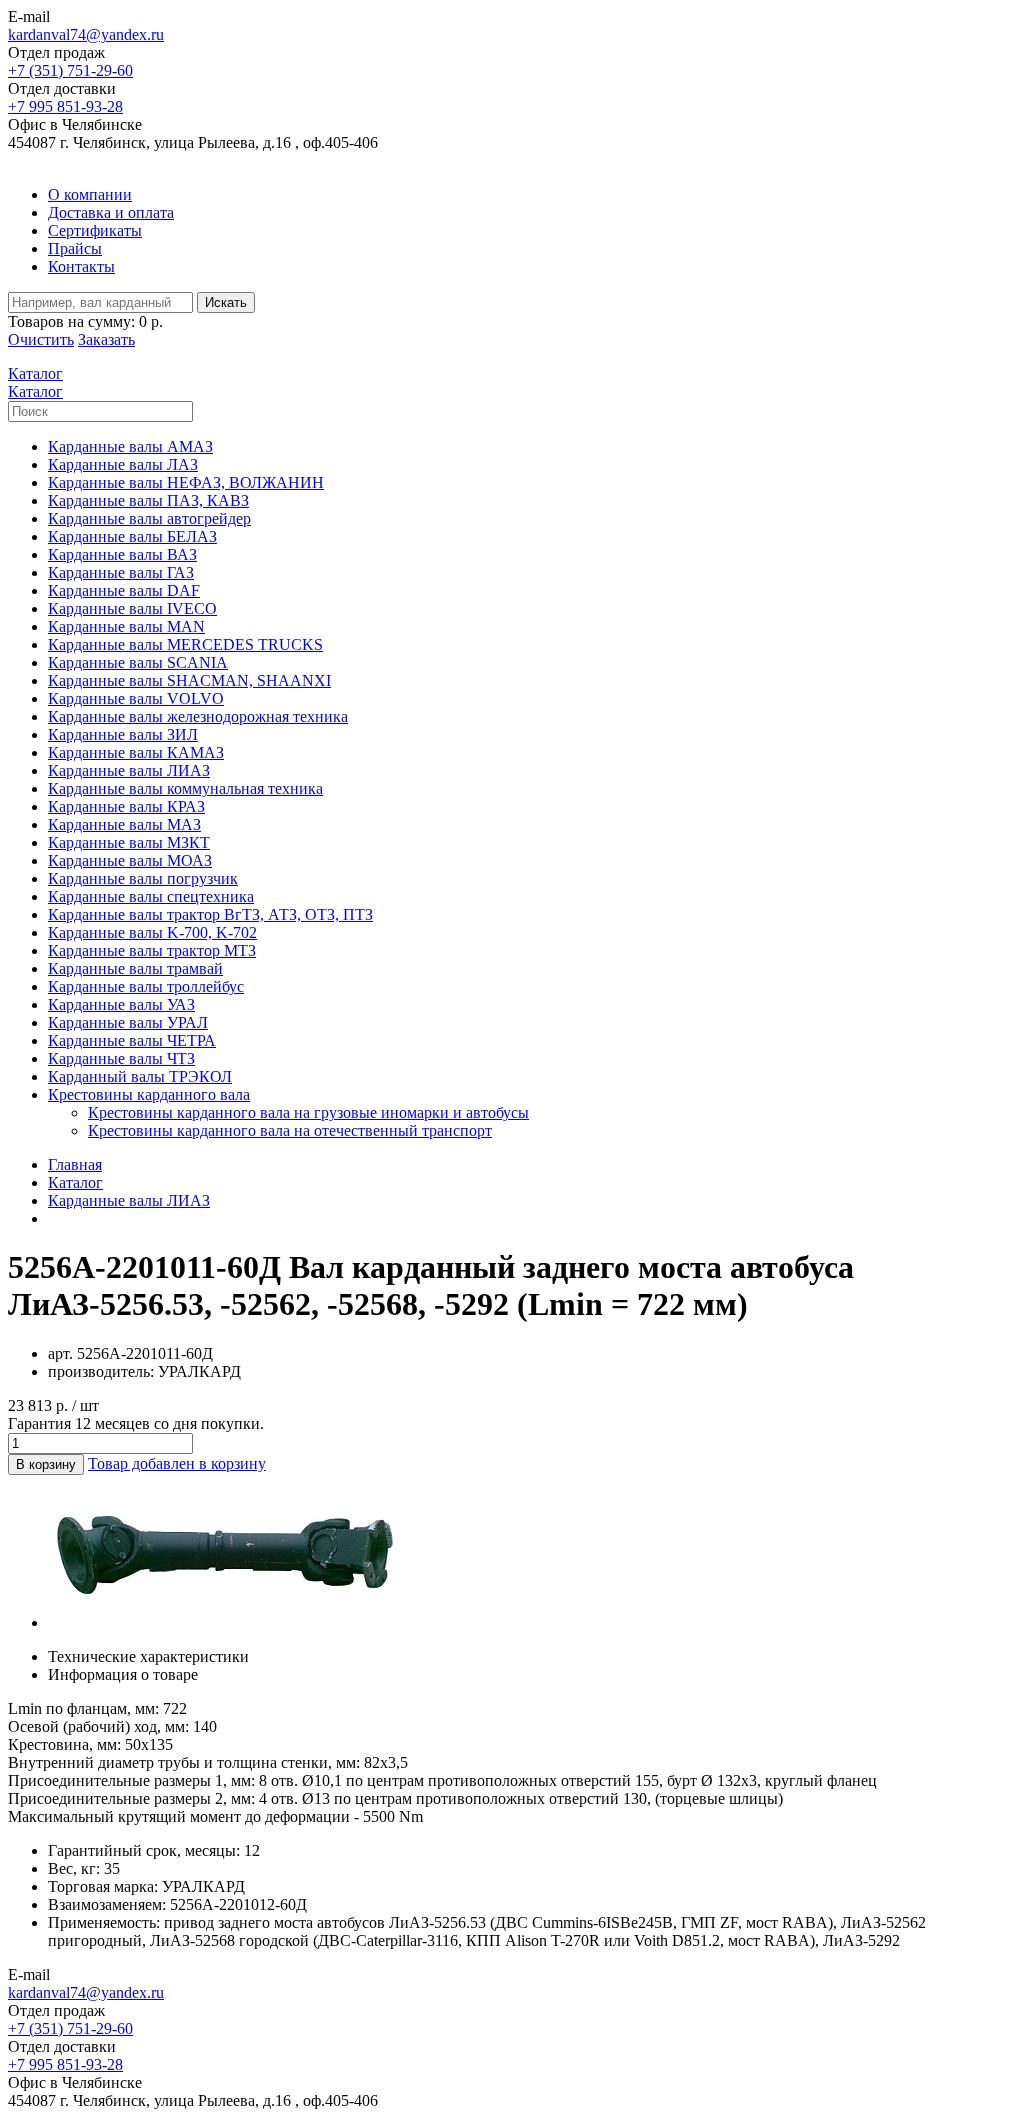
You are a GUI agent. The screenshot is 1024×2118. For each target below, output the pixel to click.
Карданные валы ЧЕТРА (132, 1040)
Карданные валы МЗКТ (129, 842)
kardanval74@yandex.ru (86, 34)
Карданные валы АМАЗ (130, 446)
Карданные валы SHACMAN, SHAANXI (189, 680)
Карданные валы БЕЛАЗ (132, 536)
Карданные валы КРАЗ (126, 806)
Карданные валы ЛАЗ (123, 464)
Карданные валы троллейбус (146, 986)
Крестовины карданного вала (149, 1094)
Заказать (106, 339)
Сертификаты (95, 230)
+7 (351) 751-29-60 (70, 70)
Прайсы (75, 248)
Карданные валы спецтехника (151, 896)
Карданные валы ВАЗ (122, 554)
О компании (90, 194)
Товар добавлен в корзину (177, 1463)
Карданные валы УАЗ (121, 1004)
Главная (75, 1164)
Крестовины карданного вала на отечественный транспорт (290, 1130)
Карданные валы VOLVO (136, 698)
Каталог (75, 1182)
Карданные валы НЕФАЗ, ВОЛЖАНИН (186, 482)
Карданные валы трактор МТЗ (152, 950)
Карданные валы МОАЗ (130, 860)
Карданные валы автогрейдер (149, 518)
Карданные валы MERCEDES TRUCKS (185, 644)
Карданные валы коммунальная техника (185, 788)
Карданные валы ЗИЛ (123, 734)
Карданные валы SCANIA (138, 662)
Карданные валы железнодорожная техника (198, 716)
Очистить (41, 339)
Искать (226, 302)
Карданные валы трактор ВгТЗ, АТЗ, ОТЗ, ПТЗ (210, 914)
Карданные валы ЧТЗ (121, 1058)
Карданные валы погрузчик (143, 878)
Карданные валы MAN (126, 626)
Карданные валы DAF (124, 590)
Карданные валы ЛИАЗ (129, 770)
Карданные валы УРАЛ (128, 1022)
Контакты (81, 266)
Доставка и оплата (111, 212)
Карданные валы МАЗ (124, 824)
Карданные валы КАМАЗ (136, 752)
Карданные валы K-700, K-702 (152, 932)
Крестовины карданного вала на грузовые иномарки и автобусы (308, 1112)
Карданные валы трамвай (135, 968)
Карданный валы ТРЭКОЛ (140, 1076)
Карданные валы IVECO (132, 608)
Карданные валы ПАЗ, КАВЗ (148, 500)
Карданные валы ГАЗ (121, 572)
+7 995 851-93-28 (65, 106)
